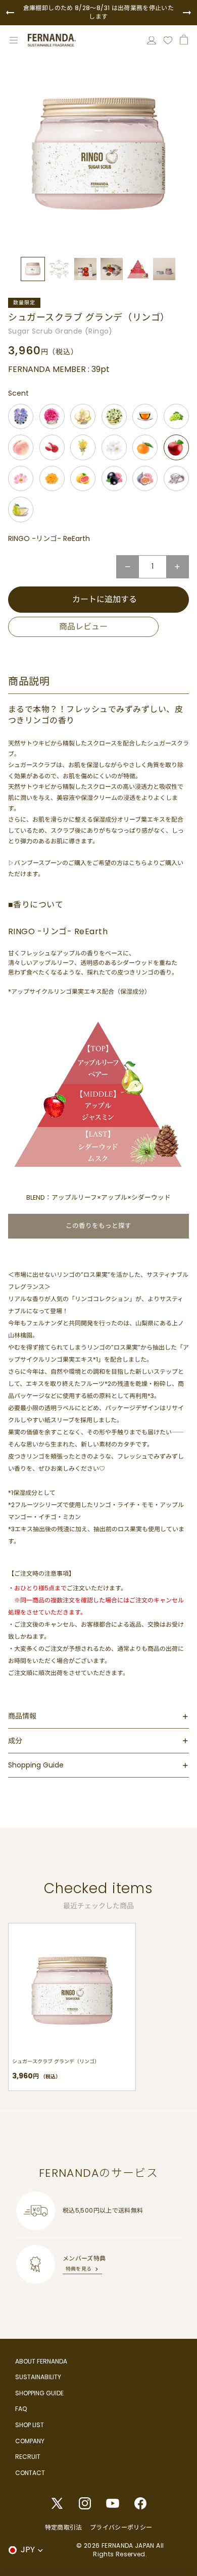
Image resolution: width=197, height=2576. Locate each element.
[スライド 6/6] (164, 269)
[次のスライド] (187, 13)
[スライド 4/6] (112, 269)
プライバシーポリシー (121, 2527)
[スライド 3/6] (85, 269)
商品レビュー (83, 627)
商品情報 (22, 1716)
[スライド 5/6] (138, 269)
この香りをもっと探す (98, 1226)
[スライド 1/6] (33, 269)
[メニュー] (14, 40)
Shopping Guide (36, 1765)
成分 (15, 1741)
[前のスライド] (10, 13)
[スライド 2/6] (59, 269)
